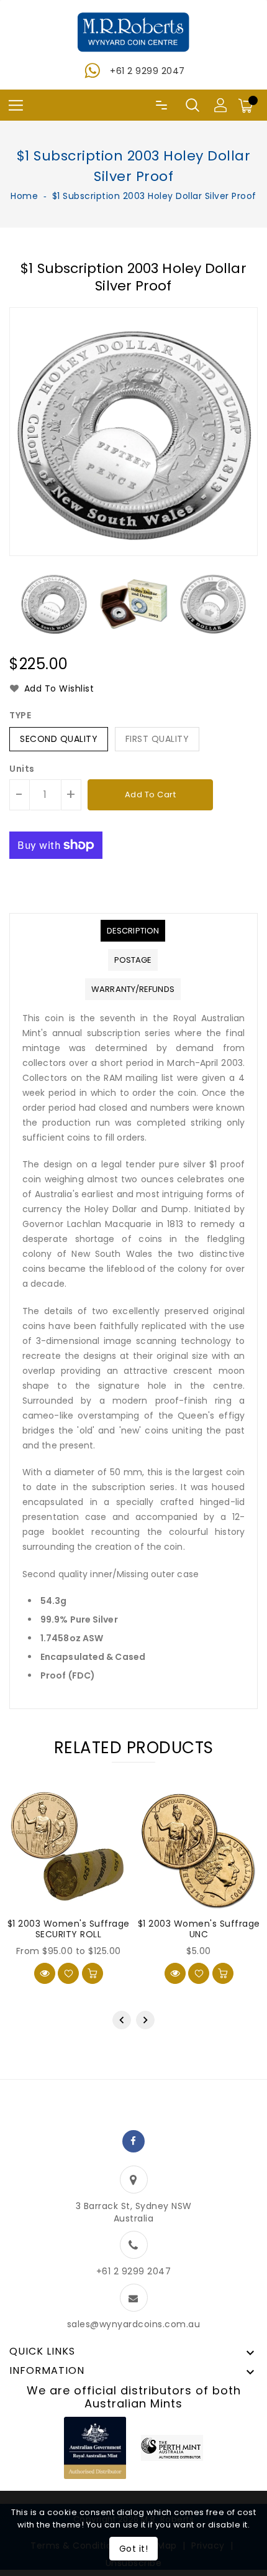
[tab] (133, 931)
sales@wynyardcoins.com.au (134, 2324)
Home (24, 196)
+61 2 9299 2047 (147, 71)
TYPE (20, 715)
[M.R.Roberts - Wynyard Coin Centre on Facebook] (133, 2141)
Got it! (134, 2549)
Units (22, 769)
